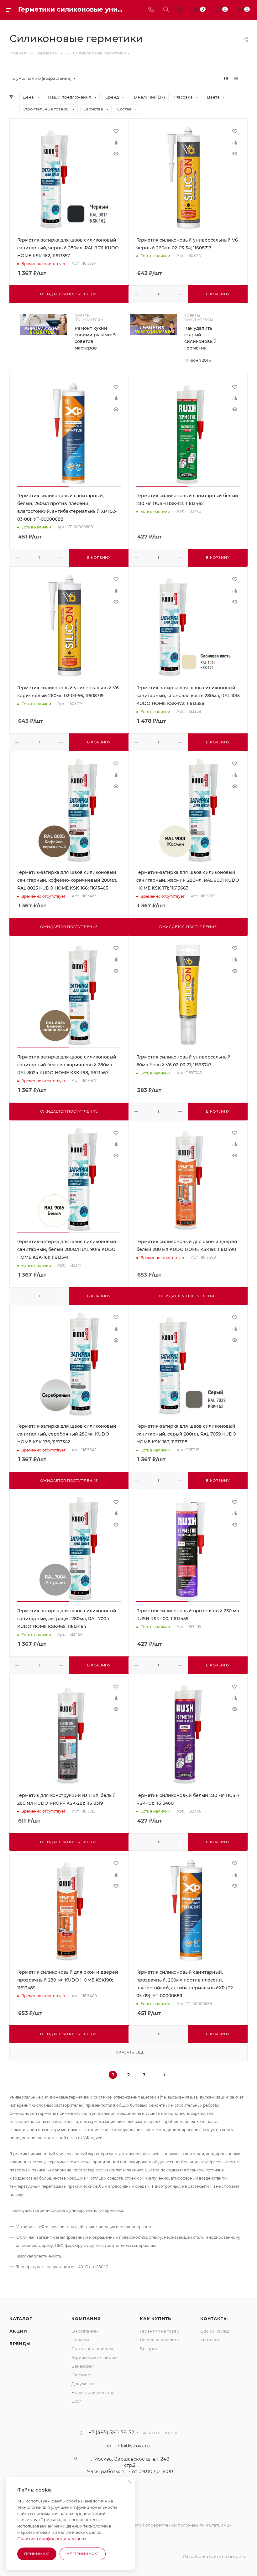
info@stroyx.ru (133, 2446)
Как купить (155, 2318)
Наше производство (93, 2392)
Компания (86, 2318)
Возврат (149, 2349)
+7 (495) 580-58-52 (111, 2433)
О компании (85, 2331)
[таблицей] (246, 78)
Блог (76, 2401)
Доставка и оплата (159, 2340)
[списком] (236, 78)
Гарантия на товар (160, 2331)
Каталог (21, 2318)
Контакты (214, 2318)
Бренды (20, 2344)
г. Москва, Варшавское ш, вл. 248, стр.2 (130, 2462)
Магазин (210, 2340)
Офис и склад (215, 2331)
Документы (83, 2384)
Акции (18, 2331)
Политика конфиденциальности (52, 2538)
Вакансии (82, 2366)
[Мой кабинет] (181, 10)
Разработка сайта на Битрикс (215, 2556)
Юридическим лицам (94, 2357)
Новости (80, 2340)
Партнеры (82, 2375)
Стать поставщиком (92, 2349)
